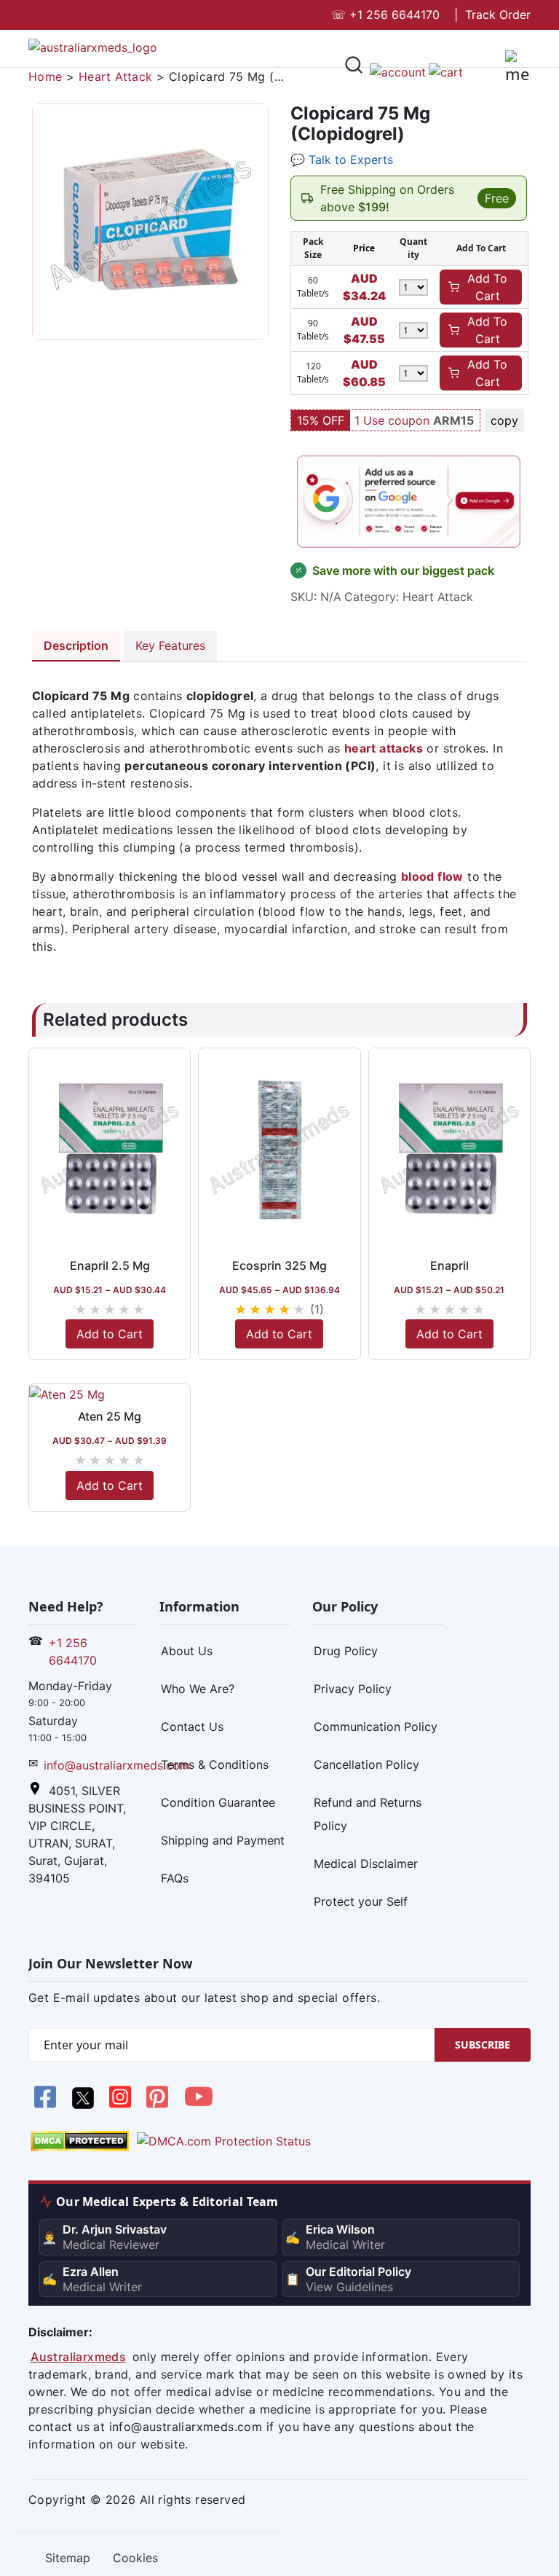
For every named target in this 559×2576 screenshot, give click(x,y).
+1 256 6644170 (385, 15)
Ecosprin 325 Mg (279, 1265)
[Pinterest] (159, 2105)
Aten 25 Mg (110, 1416)
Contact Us (192, 1727)
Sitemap (68, 2558)
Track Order (498, 15)
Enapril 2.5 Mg (110, 1265)
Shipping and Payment (223, 1840)
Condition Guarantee (218, 1802)
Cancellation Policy (366, 1764)
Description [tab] (76, 645)
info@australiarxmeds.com (117, 1765)
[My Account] (398, 71)
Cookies (135, 2558)
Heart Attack (116, 76)
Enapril (449, 1265)
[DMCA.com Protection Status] (80, 2140)
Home (45, 76)
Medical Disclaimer (366, 1864)
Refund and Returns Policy (368, 1814)
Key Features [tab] (170, 645)
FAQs (175, 1878)
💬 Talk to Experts (342, 160)
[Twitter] (84, 2105)
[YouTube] (199, 2105)
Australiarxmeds (78, 2357)
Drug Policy (346, 1651)
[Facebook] (47, 2105)
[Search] (354, 67)
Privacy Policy (353, 1689)
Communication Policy (376, 1727)
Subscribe (483, 2045)
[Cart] (446, 71)
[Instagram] (122, 2105)
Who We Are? (198, 1689)
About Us (187, 1651)
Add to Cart (110, 1334)
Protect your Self (361, 1901)
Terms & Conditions (215, 1764)
